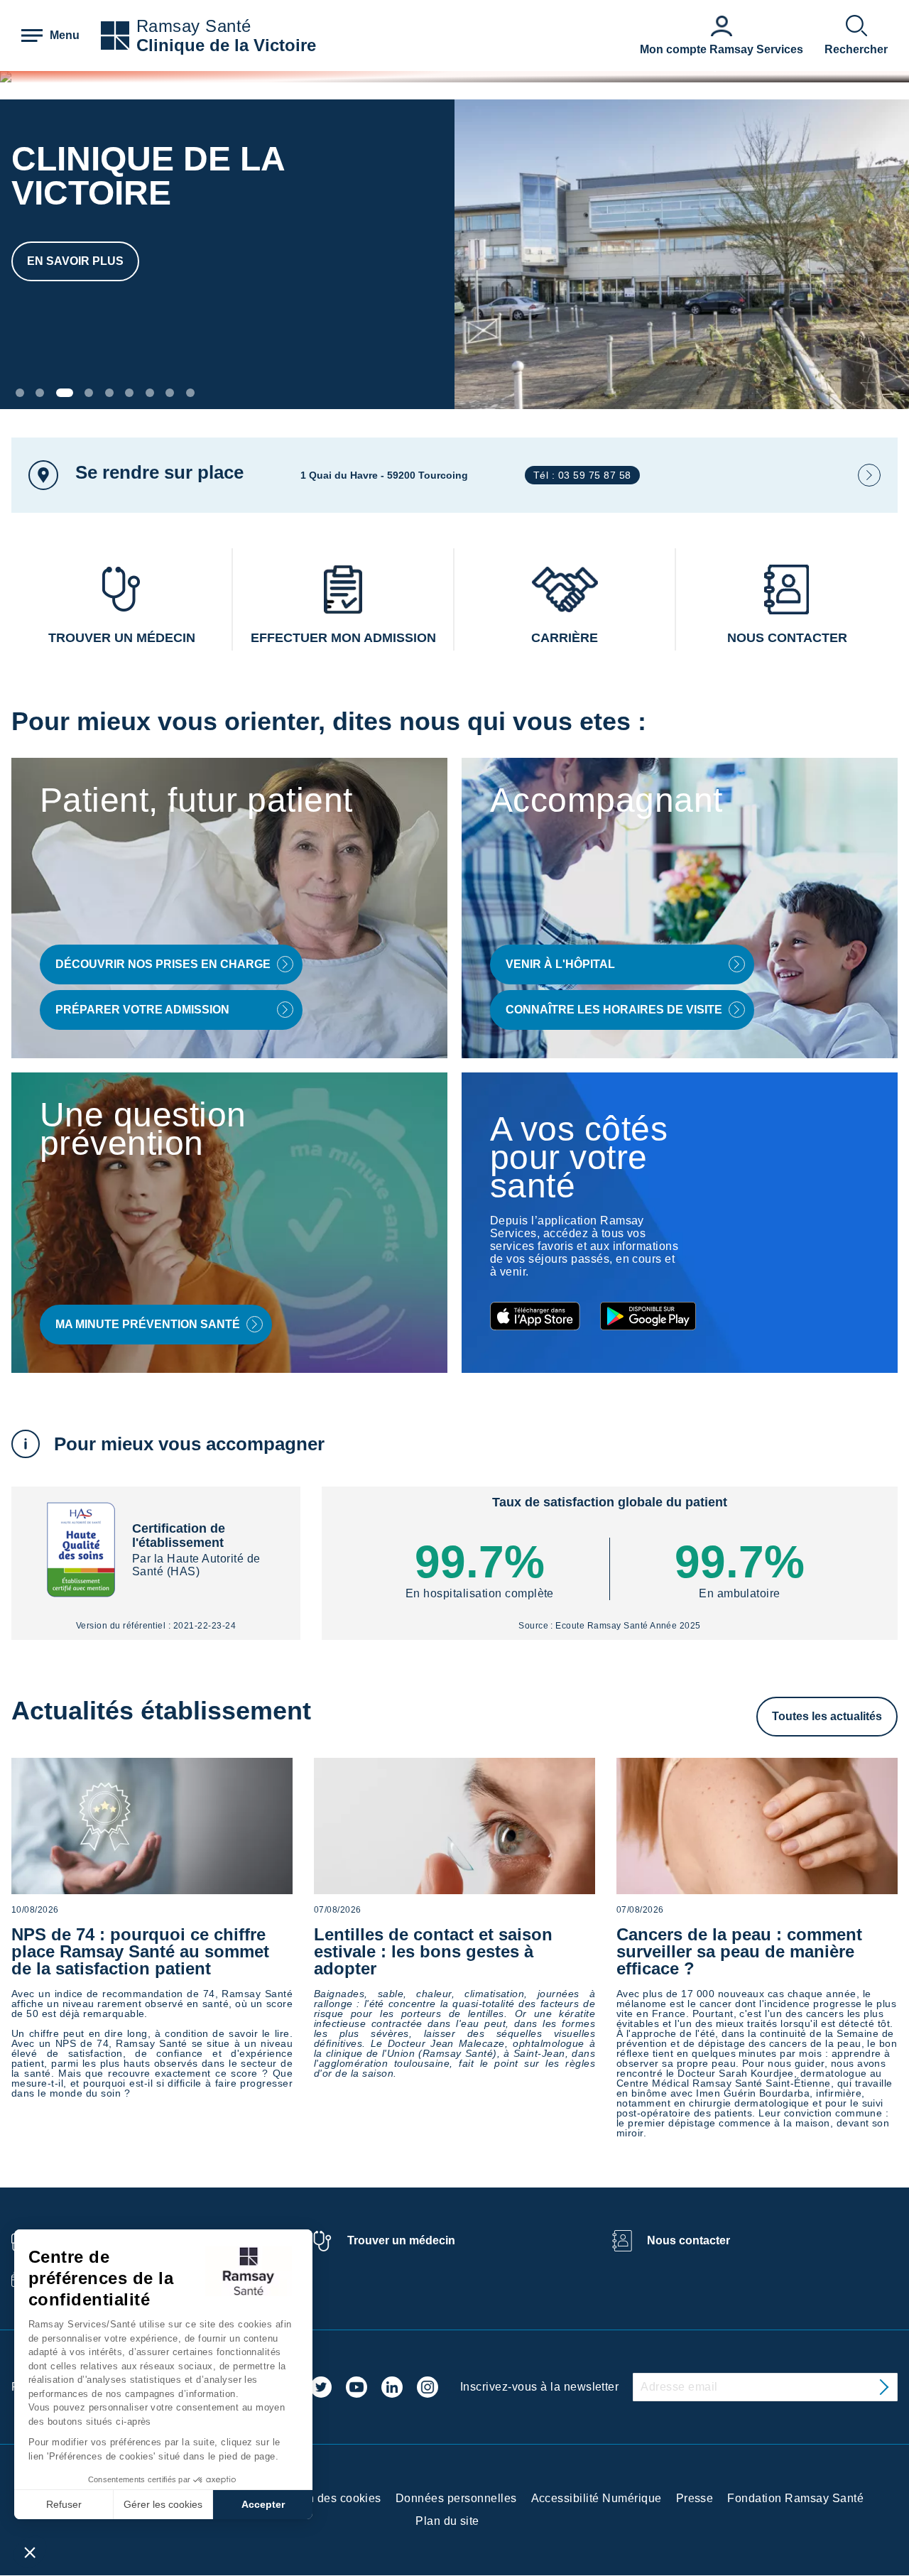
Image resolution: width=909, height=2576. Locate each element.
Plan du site (447, 2521)
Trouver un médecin (401, 2240)
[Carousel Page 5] (109, 393)
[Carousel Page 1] (20, 393)
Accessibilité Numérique (597, 2498)
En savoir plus (75, 261)
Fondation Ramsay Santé (795, 2498)
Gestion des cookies (327, 2498)
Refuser (64, 2504)
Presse (695, 2498)
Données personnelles (456, 2498)
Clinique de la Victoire (226, 45)
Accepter (263, 2504)
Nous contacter (688, 2240)
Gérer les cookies (163, 2504)
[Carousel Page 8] (170, 393)
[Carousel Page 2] (40, 393)
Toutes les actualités (827, 1716)
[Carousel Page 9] (190, 393)
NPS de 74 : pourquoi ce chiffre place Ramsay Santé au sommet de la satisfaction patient (140, 1951)
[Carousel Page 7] (150, 393)
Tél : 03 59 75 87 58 (582, 475)
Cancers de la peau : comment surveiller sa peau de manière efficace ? (739, 1951)
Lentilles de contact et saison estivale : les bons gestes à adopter (433, 1951)
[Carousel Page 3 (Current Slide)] (65, 393)
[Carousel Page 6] (129, 393)
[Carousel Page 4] (89, 393)
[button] (30, 2552)
